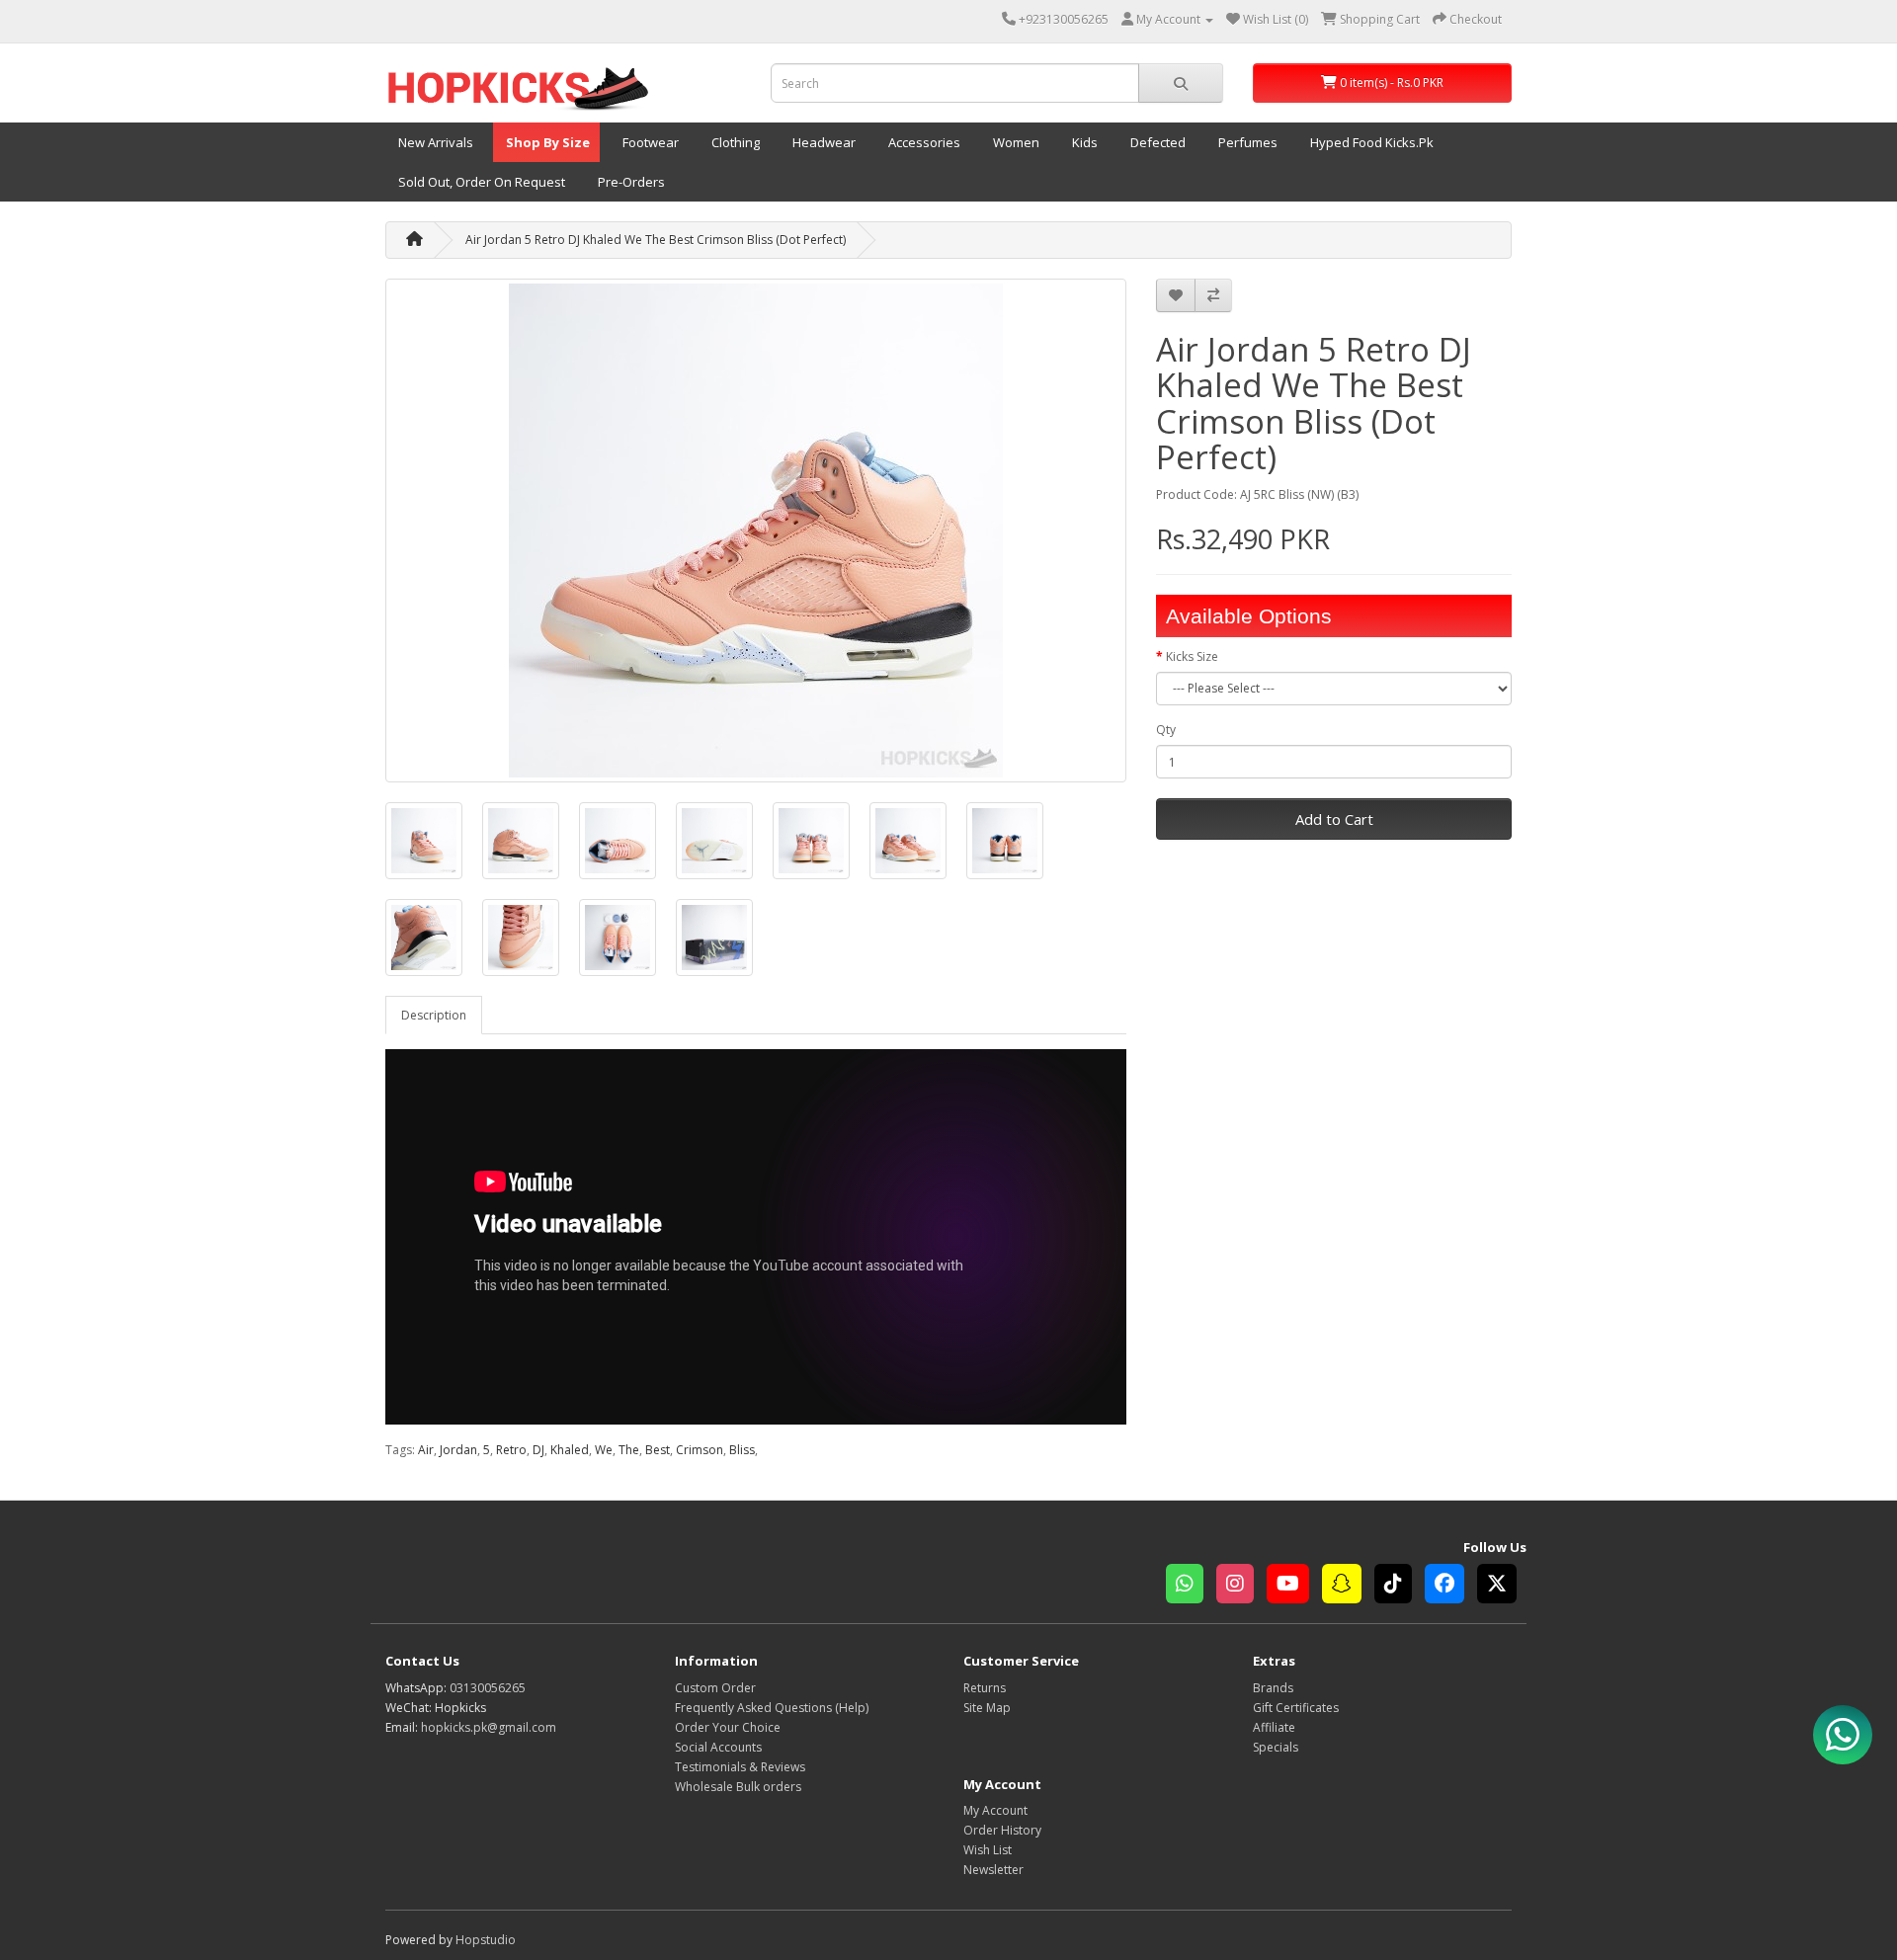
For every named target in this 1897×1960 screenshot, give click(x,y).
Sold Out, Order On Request (480, 182)
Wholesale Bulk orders (738, 1787)
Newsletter (993, 1870)
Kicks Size (1192, 656)
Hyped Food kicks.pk (1370, 142)
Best (658, 1450)
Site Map (987, 1708)
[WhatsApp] (1191, 1586)
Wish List (988, 1850)
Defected (1156, 142)
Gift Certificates (1296, 1708)
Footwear (649, 142)
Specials (1276, 1747)
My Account (995, 1810)
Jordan (458, 1450)
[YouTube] (1294, 1586)
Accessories (923, 142)
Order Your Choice (728, 1727)
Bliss (742, 1450)
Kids (1083, 142)
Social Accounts (718, 1747)
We (604, 1450)
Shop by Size (546, 142)
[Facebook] (1451, 1586)
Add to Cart (1334, 819)
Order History (1002, 1830)
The (629, 1450)
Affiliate (1274, 1727)
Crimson (700, 1450)
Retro (511, 1450)
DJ (538, 1450)
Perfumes (1246, 142)
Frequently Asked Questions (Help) (772, 1708)
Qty (1166, 730)
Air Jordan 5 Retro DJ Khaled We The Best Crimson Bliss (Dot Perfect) (656, 240)
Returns (985, 1688)
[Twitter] (1502, 1586)
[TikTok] (1400, 1586)
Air (426, 1450)
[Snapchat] (1348, 1586)
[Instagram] (1241, 1586)
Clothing (734, 142)
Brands (1273, 1688)
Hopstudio (486, 1940)
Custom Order (715, 1688)
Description (434, 1015)
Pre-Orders (630, 182)
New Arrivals (434, 142)
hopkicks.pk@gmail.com (489, 1727)
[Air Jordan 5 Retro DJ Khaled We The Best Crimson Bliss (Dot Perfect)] (756, 531)
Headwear (823, 142)
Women (1015, 142)
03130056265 (488, 1688)
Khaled (570, 1450)
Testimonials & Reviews (740, 1767)
